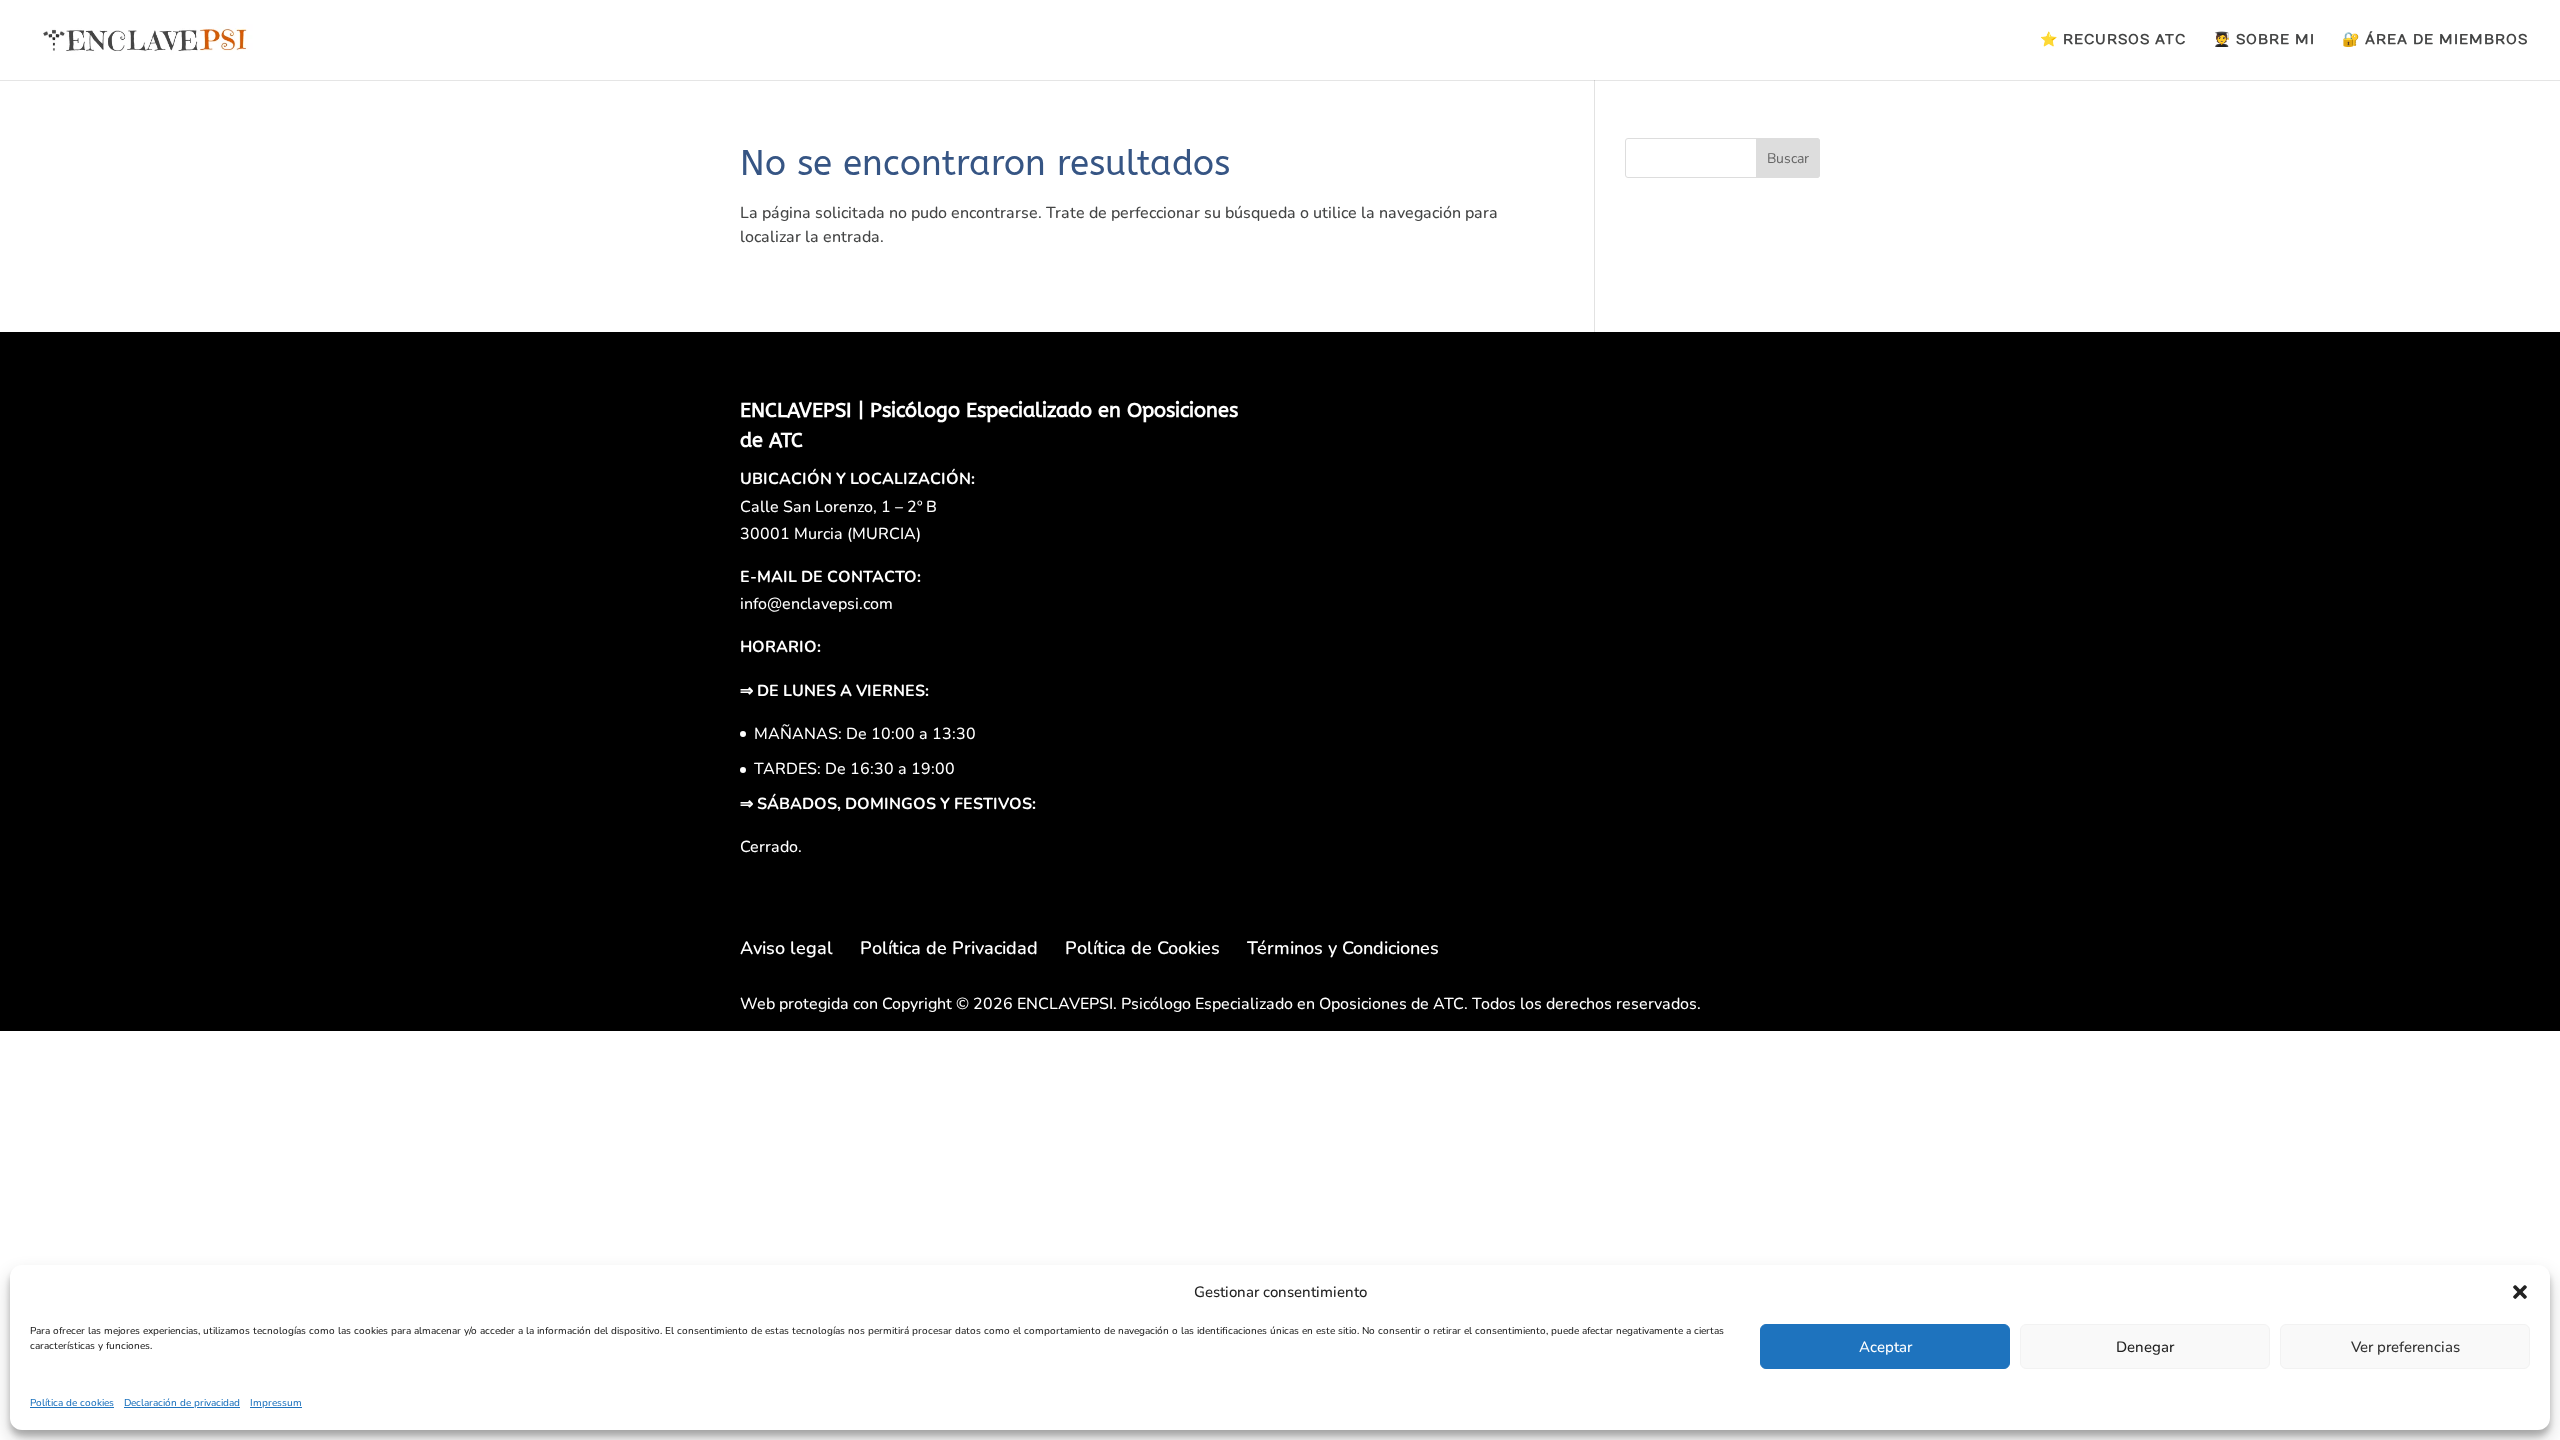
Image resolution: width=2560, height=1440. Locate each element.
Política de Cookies (1142, 948)
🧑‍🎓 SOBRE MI (2264, 40)
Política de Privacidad (949, 948)
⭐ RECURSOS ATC (2113, 40)
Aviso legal (786, 948)
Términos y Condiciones (1343, 948)
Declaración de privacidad (182, 1403)
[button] (2520, 1292)
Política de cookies (72, 1403)
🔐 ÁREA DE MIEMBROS (2435, 40)
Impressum (276, 1403)
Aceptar (1885, 1347)
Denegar (2145, 1347)
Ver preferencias (2405, 1347)
